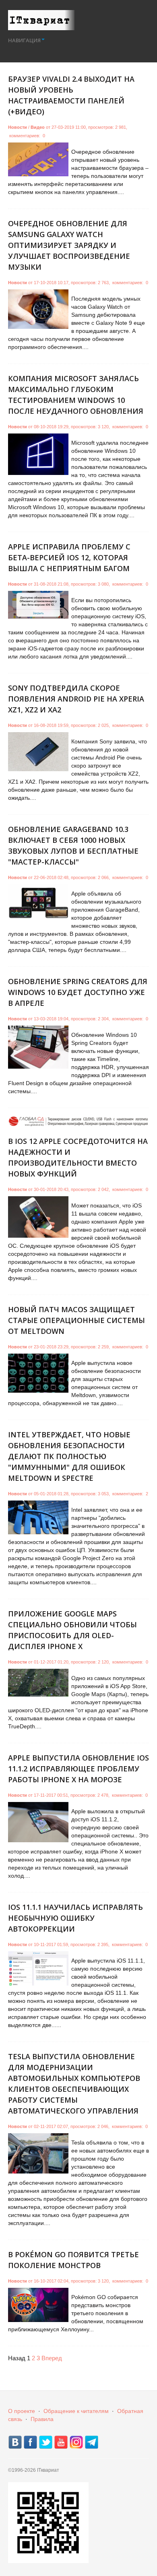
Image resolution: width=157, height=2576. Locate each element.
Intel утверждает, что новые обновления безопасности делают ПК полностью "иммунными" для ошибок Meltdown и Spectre (69, 1456)
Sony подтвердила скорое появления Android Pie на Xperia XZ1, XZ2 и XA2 (76, 699)
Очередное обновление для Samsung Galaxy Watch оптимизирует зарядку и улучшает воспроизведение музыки (69, 245)
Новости (18, 127)
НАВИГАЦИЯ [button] (24, 40)
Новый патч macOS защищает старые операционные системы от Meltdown (76, 1320)
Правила (42, 2419)
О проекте (22, 2411)
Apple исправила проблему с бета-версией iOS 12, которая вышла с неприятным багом (69, 557)
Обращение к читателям (76, 2411)
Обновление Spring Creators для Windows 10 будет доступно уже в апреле (78, 992)
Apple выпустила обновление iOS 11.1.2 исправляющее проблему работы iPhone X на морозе (78, 1769)
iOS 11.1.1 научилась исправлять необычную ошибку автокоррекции (75, 1918)
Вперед (52, 2358)
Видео (38, 127)
